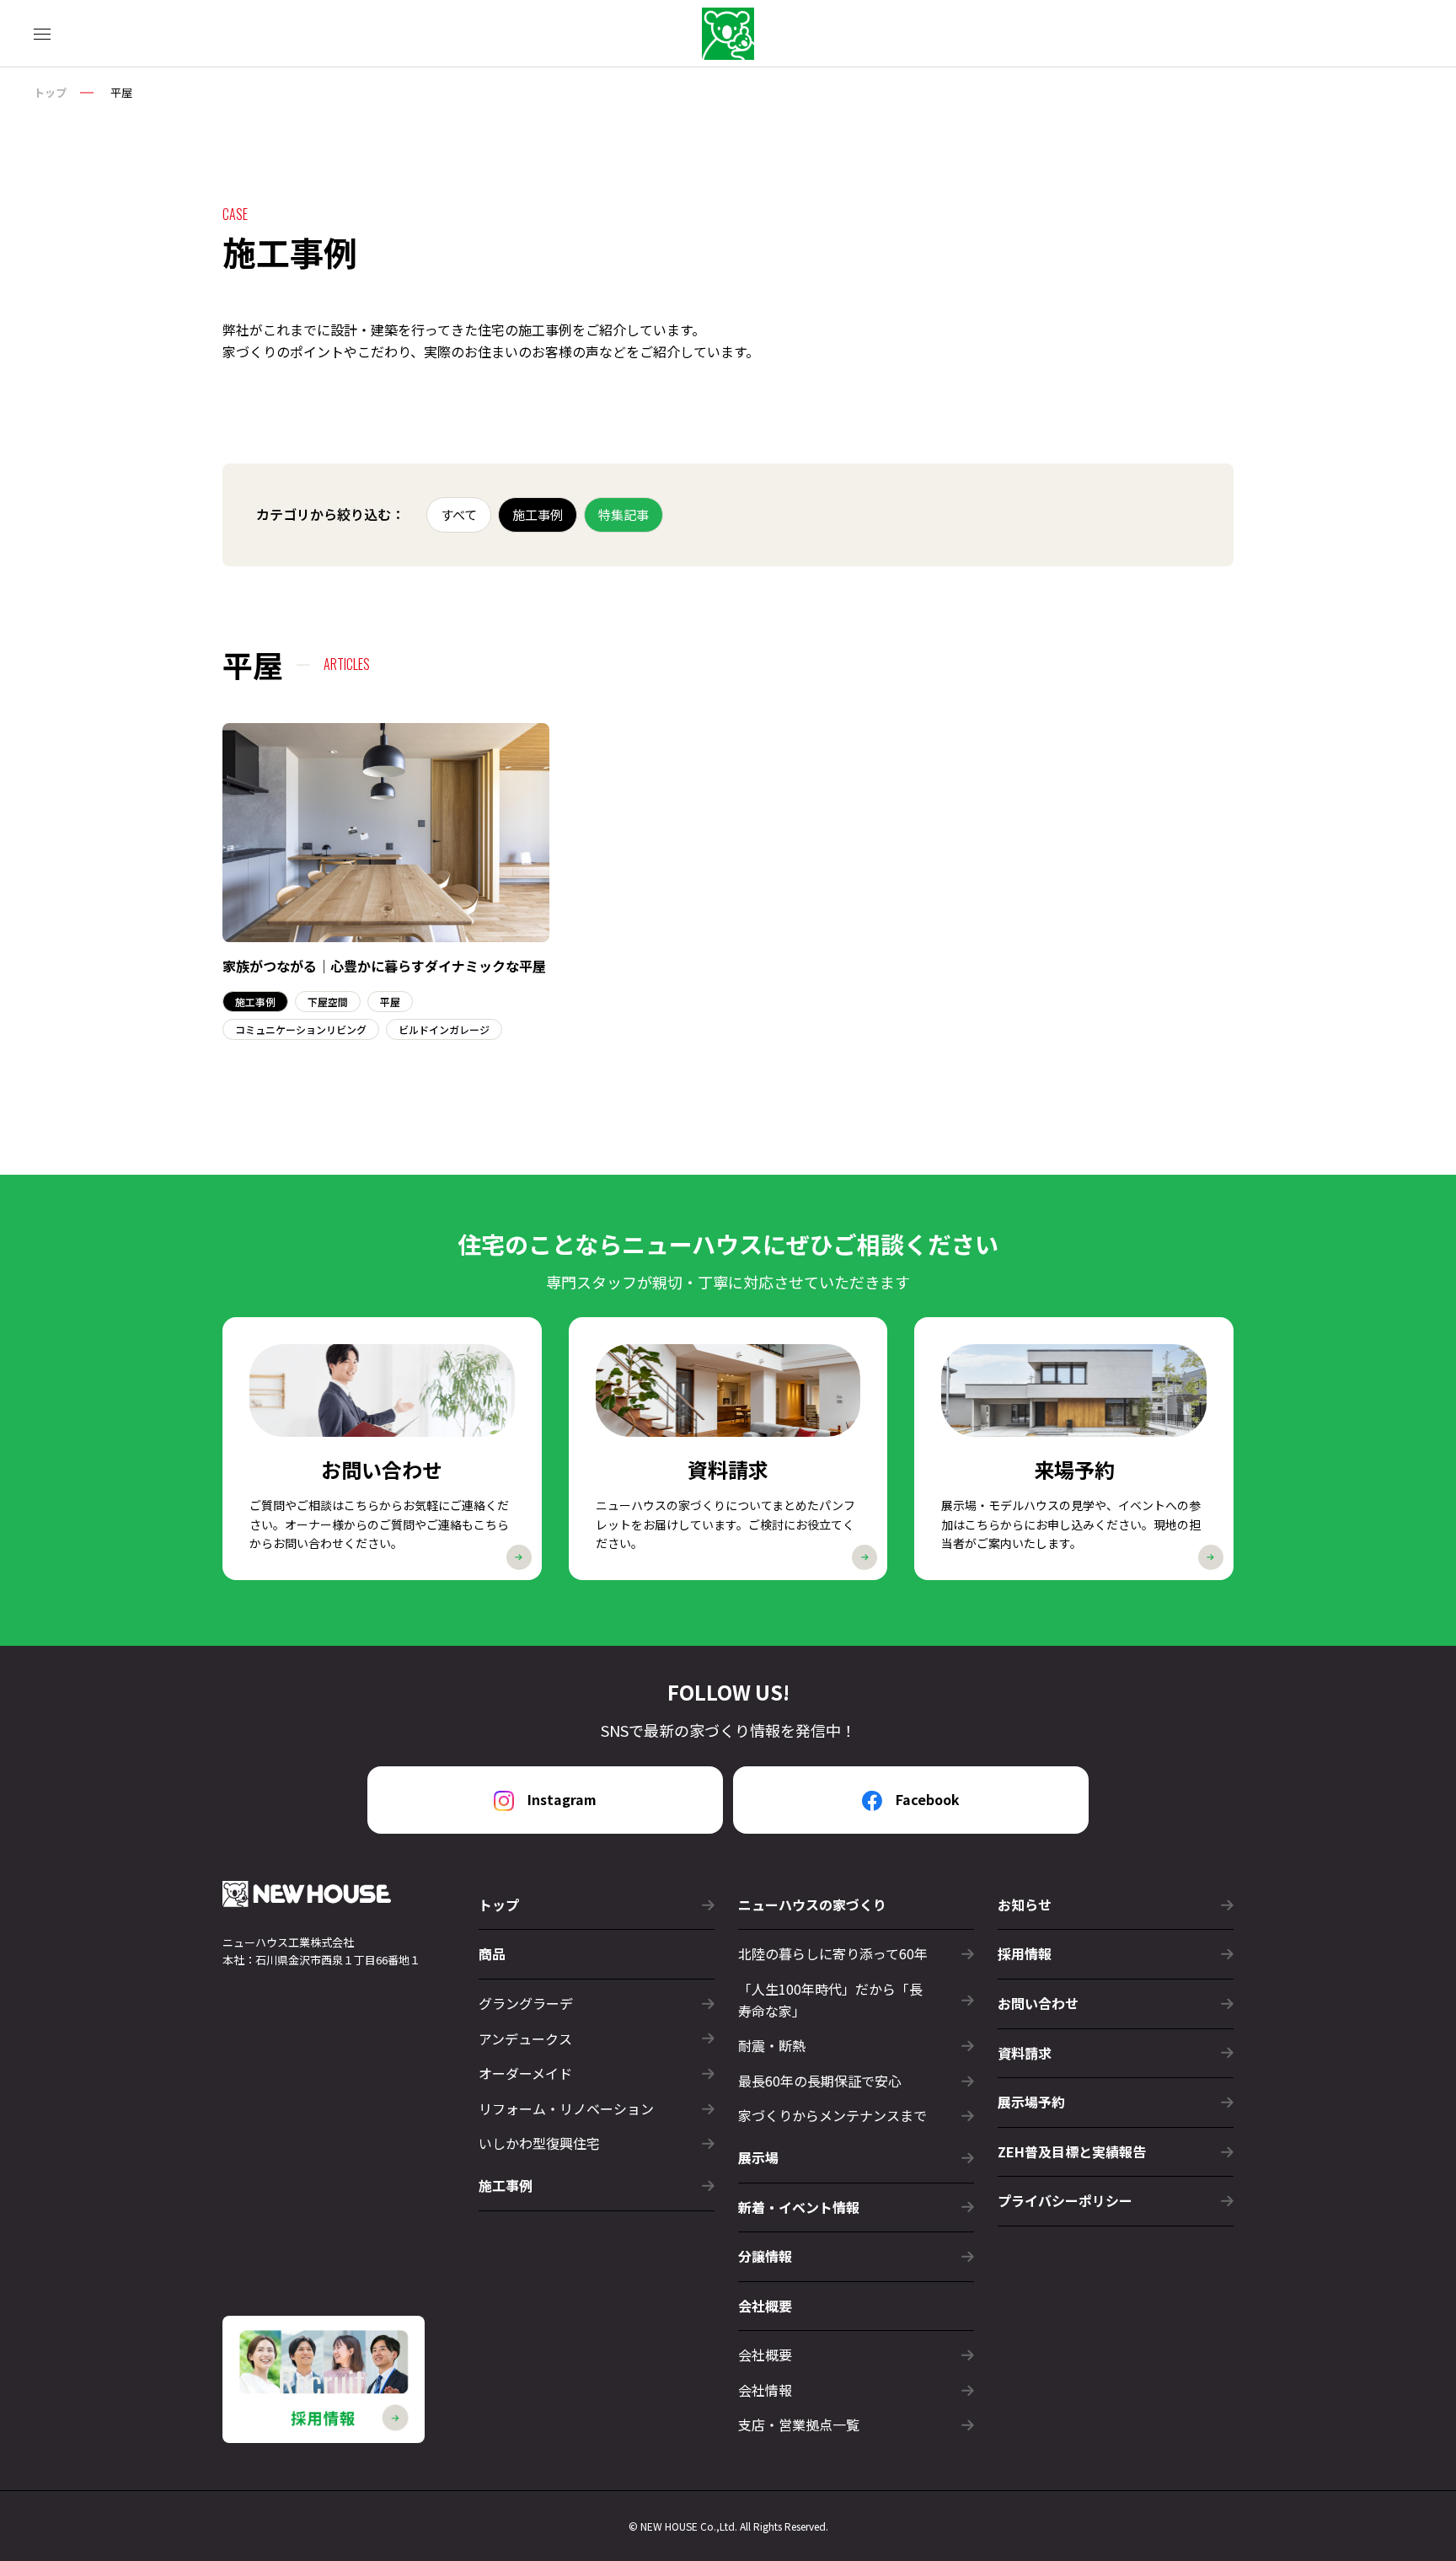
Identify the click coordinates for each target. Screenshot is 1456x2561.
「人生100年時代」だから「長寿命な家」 (830, 2000)
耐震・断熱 (772, 2045)
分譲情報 (765, 2256)
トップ (50, 92)
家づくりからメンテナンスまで (832, 2115)
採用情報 (1025, 1953)
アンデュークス (525, 2039)
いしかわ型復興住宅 (539, 2143)
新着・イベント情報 (799, 2207)
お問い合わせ (1038, 2003)
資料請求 (1025, 2053)
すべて (459, 514)
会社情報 (765, 2390)
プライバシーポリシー (1065, 2200)
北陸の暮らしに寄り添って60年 (833, 1953)
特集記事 (624, 514)
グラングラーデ (526, 2003)
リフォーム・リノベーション (566, 2108)
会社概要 (765, 2355)
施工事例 (538, 514)
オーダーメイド (525, 2073)
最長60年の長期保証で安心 (820, 2081)
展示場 (758, 2157)
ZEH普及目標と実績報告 (1072, 2151)
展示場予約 (1031, 2102)
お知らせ (1025, 1905)
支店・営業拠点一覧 (799, 2424)
